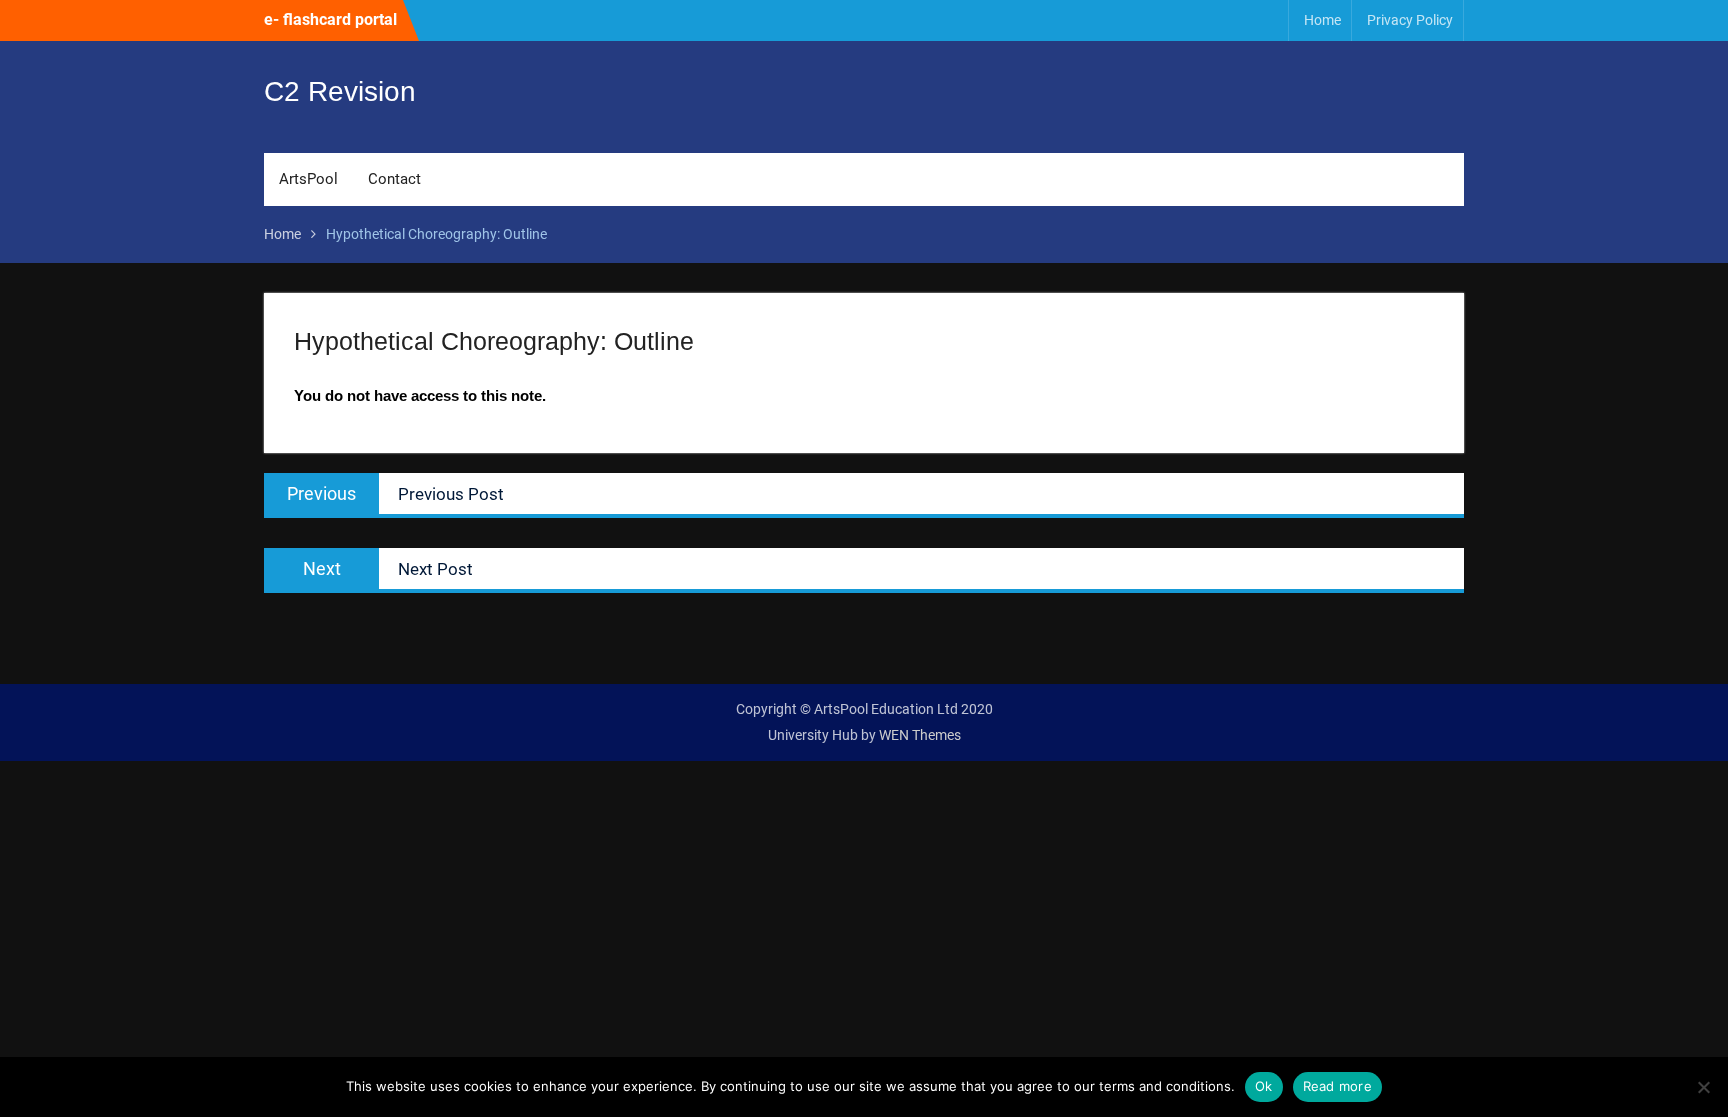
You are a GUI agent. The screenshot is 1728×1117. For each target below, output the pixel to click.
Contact (394, 179)
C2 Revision (340, 91)
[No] (1703, 1087)
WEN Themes (920, 735)
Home (1322, 20)
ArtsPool (308, 179)
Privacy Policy (1410, 20)
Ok (1264, 1086)
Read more (1337, 1086)
